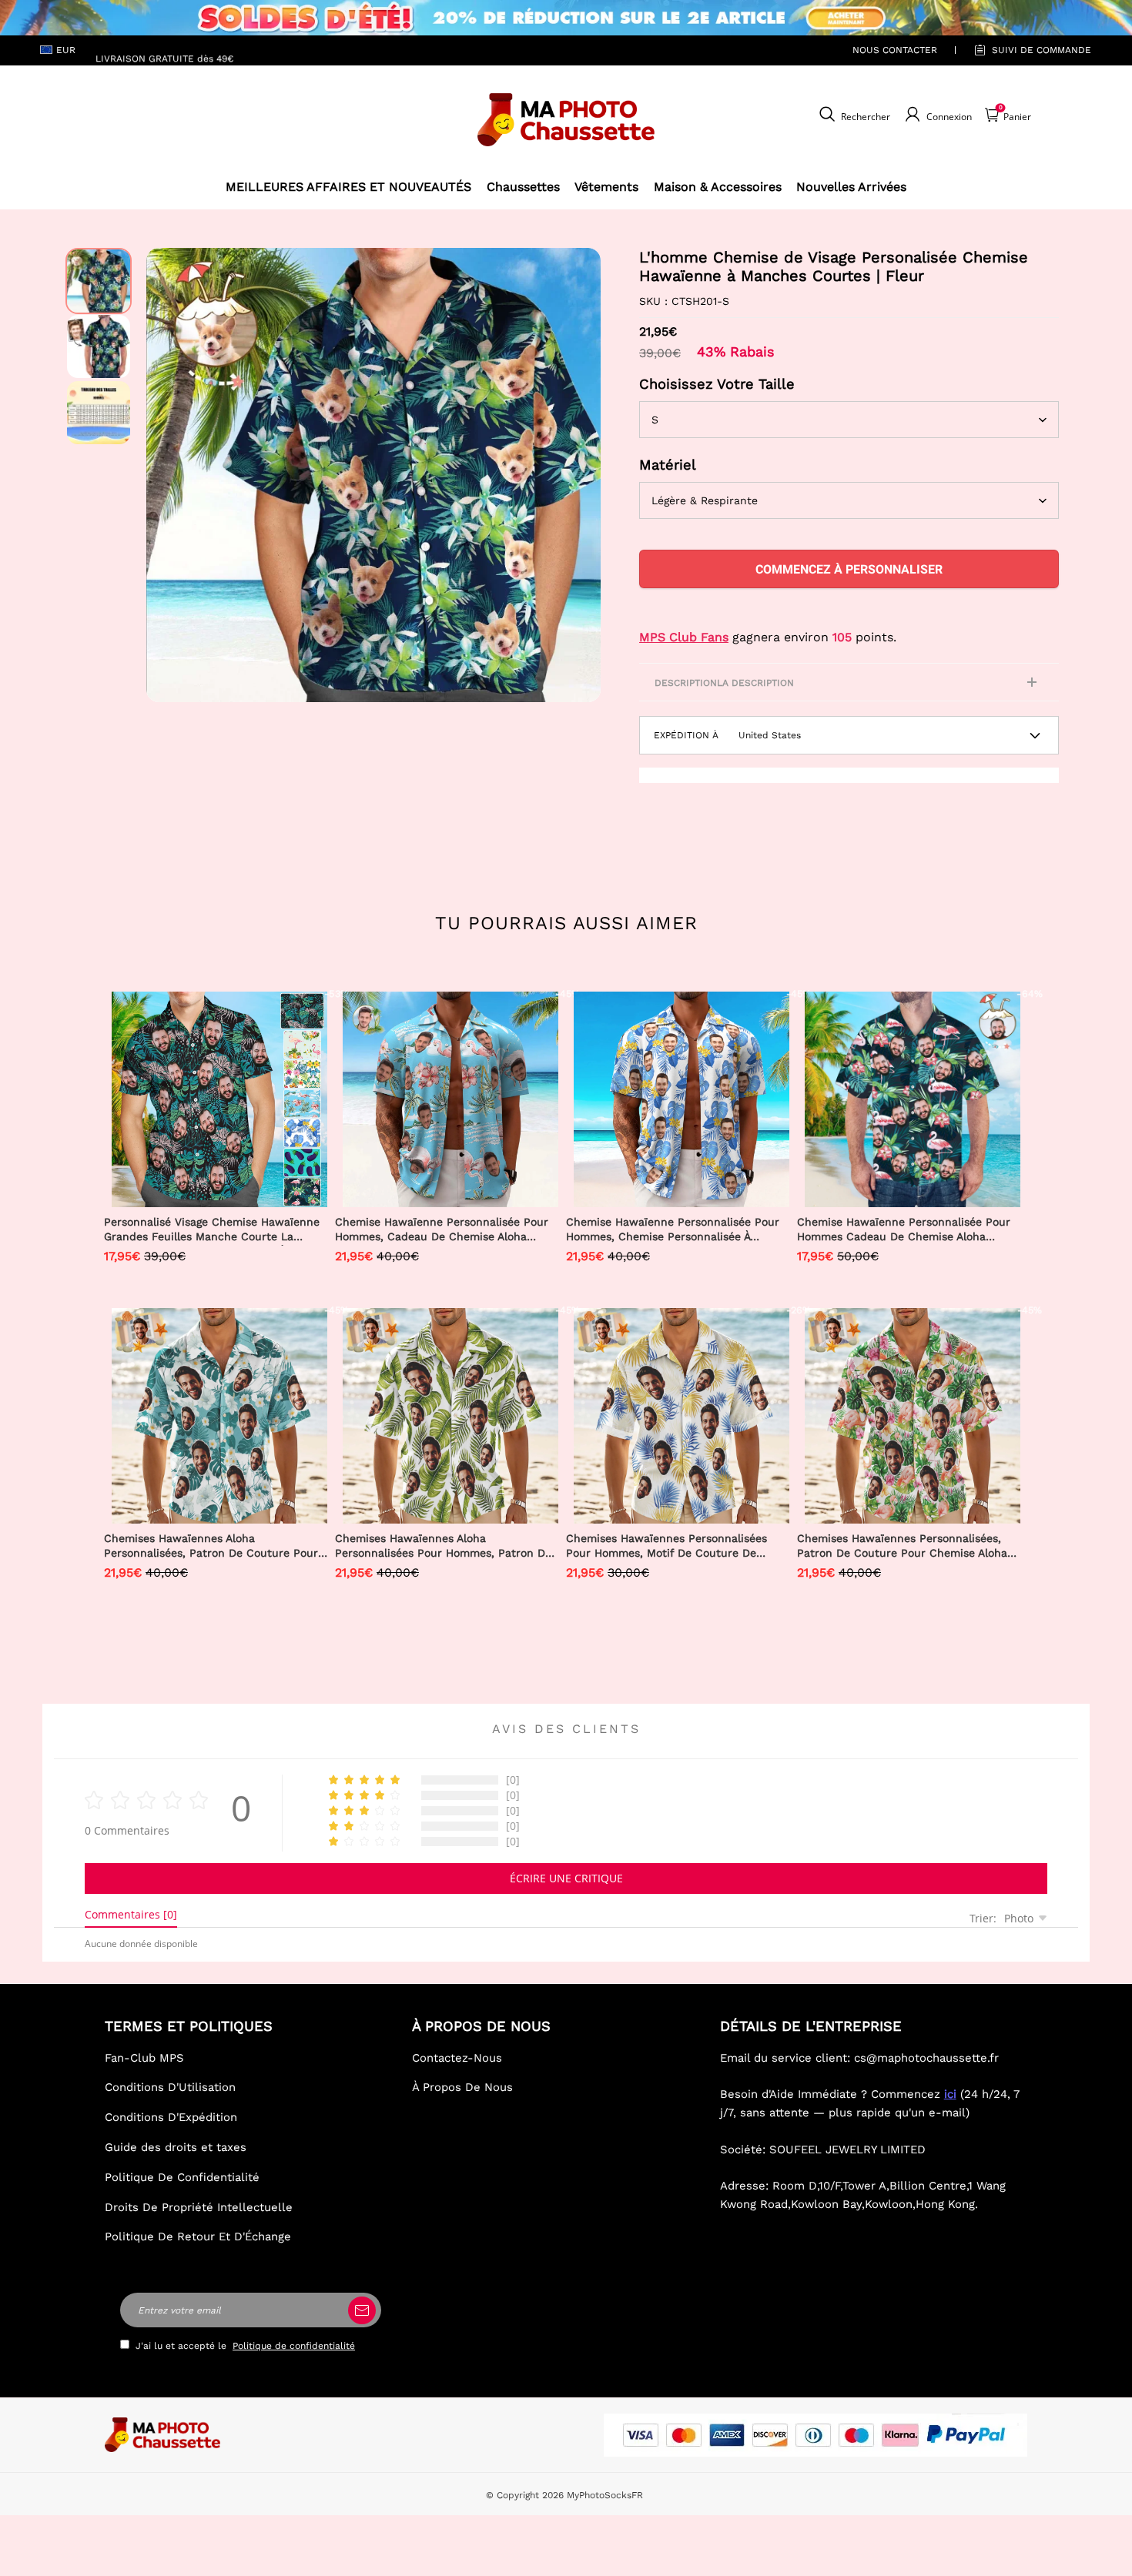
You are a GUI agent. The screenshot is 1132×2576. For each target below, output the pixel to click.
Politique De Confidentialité (182, 2177)
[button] (169, 475)
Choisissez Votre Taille (717, 384)
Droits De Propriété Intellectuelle (199, 2207)
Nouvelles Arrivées (851, 187)
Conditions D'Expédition (171, 2117)
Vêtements (606, 187)
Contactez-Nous (457, 2058)
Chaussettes (523, 187)
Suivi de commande (1042, 50)
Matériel (668, 465)
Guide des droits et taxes (176, 2147)
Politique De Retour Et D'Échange (198, 2236)
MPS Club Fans (684, 637)
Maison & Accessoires (718, 187)
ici (950, 2094)
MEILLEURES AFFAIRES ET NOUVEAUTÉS (348, 187)
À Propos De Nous (462, 2087)
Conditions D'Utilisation (170, 2087)
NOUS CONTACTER (895, 50)
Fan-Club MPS (144, 2058)
